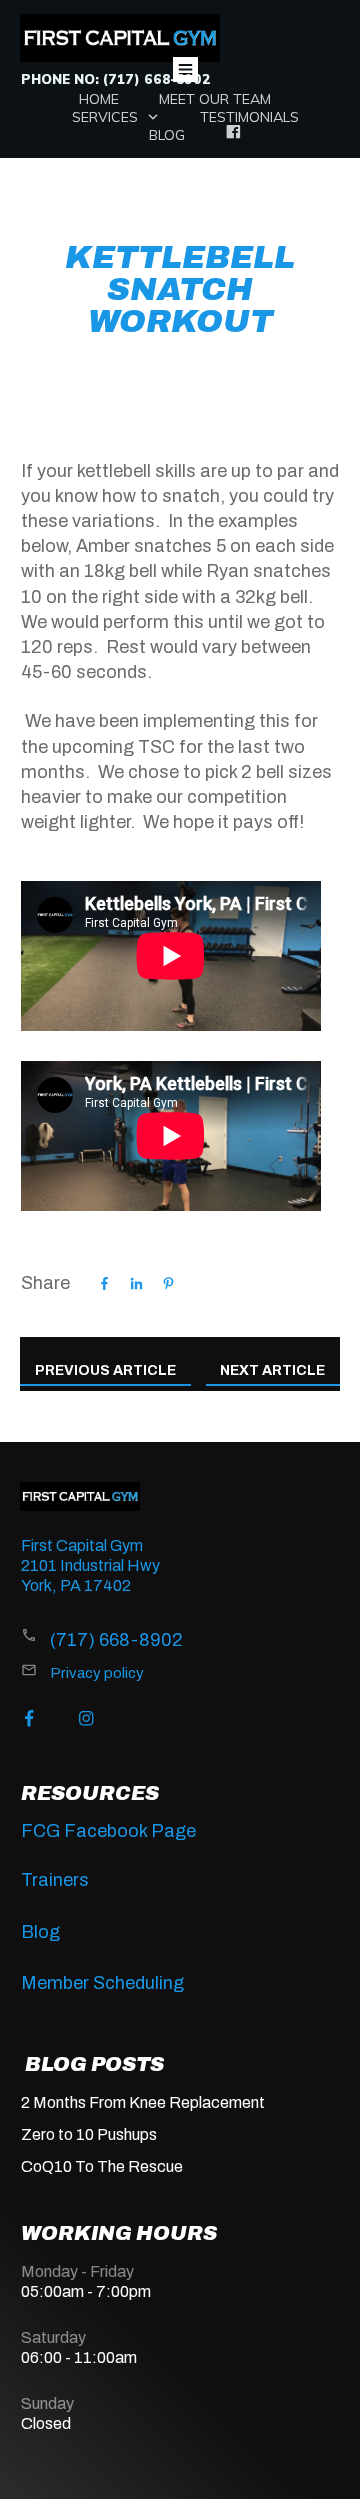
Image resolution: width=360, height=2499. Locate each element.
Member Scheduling (102, 1983)
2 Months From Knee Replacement (143, 2102)
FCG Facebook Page (108, 1831)
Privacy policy (97, 1673)
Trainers (55, 1880)
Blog (40, 1932)
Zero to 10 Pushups (89, 2134)
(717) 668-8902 (116, 1640)
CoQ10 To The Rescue (102, 2166)
